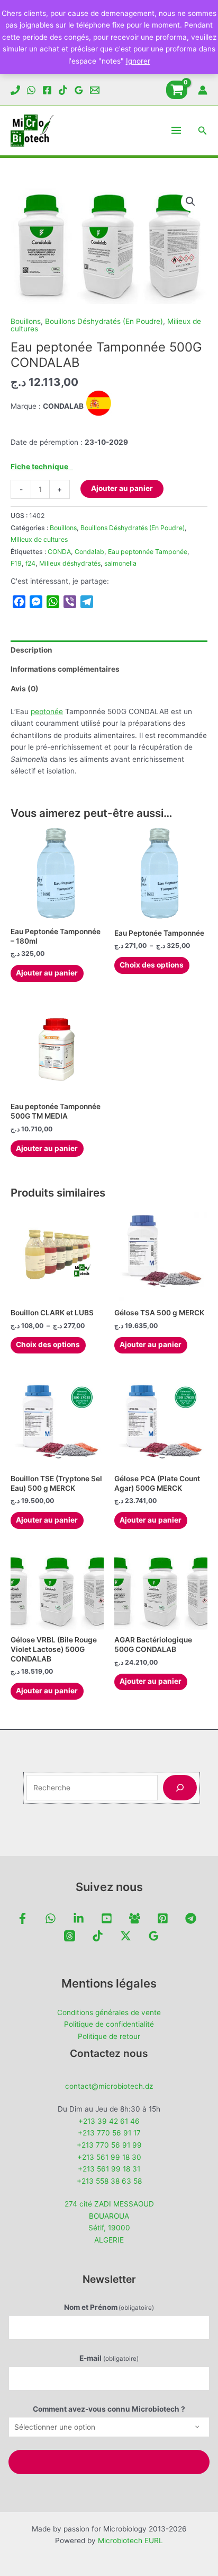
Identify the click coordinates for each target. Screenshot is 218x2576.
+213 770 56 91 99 (109, 2145)
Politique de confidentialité (109, 2024)
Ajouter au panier (122, 488)
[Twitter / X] (126, 1936)
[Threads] (70, 1936)
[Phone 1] (15, 90)
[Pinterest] (163, 1918)
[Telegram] (191, 1918)
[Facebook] (47, 90)
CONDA (59, 552)
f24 (30, 563)
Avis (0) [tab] (25, 689)
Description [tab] (31, 650)
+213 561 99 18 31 (109, 2169)
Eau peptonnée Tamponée (148, 552)
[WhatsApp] (31, 90)
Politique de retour (109, 2036)
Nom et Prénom (109, 2307)
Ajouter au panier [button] (47, 973)
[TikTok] (63, 90)
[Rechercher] (180, 1788)
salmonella (120, 563)
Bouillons (26, 321)
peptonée (47, 711)
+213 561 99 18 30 (109, 2157)
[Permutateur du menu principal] (176, 131)
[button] (203, 131)
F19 (16, 563)
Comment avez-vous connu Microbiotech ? (109, 2409)
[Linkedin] (79, 1918)
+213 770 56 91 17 (109, 2133)
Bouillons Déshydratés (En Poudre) (104, 321)
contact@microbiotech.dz (109, 2086)
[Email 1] (95, 90)
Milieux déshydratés (70, 563)
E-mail (109, 2358)
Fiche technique (42, 467)
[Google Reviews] (79, 90)
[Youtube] (107, 1918)
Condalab (89, 552)
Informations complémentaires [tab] (65, 669)
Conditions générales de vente (109, 2012)
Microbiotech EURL (130, 2540)
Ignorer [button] (138, 61)
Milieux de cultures (39, 539)
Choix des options (152, 965)
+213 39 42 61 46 (109, 2121)
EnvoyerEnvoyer (109, 2462)
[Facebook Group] (135, 1918)
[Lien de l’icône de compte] (203, 90)
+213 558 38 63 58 (109, 2181)
